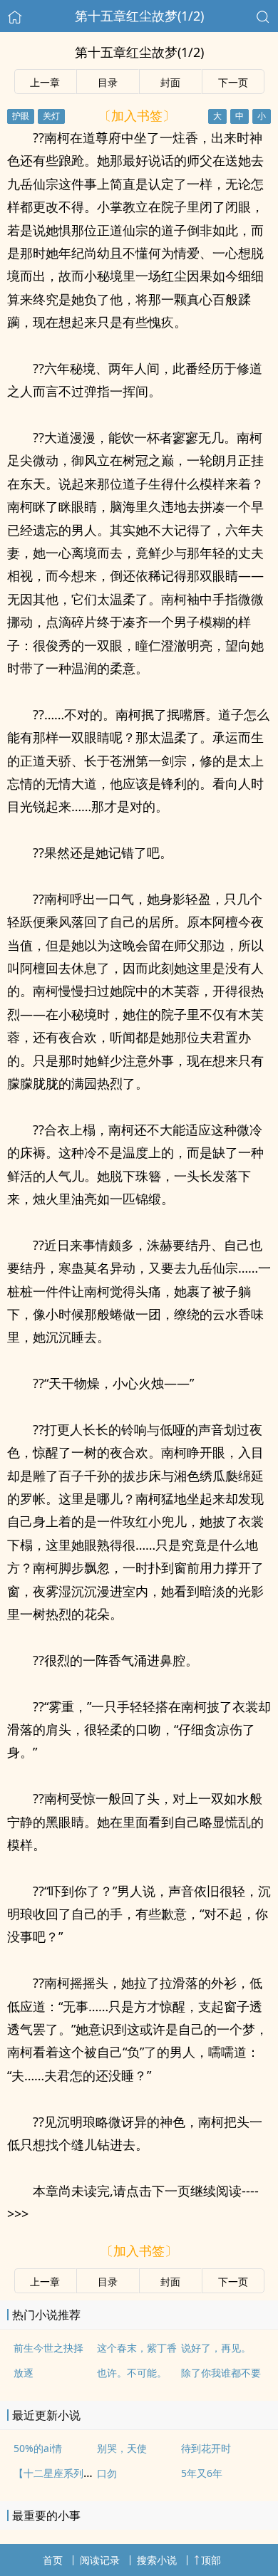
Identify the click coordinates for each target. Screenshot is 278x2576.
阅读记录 (100, 2560)
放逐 (24, 2373)
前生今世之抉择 (48, 2348)
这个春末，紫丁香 (137, 2348)
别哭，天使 (122, 2448)
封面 (170, 82)
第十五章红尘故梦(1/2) (139, 16)
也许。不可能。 (132, 2373)
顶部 (211, 2560)
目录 (108, 82)
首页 (53, 2560)
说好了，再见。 (216, 2348)
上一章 (45, 82)
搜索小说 (157, 2560)
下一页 (233, 82)
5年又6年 (202, 2473)
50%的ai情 (38, 2448)
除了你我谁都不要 (221, 2373)
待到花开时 (206, 2448)
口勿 (107, 2473)
